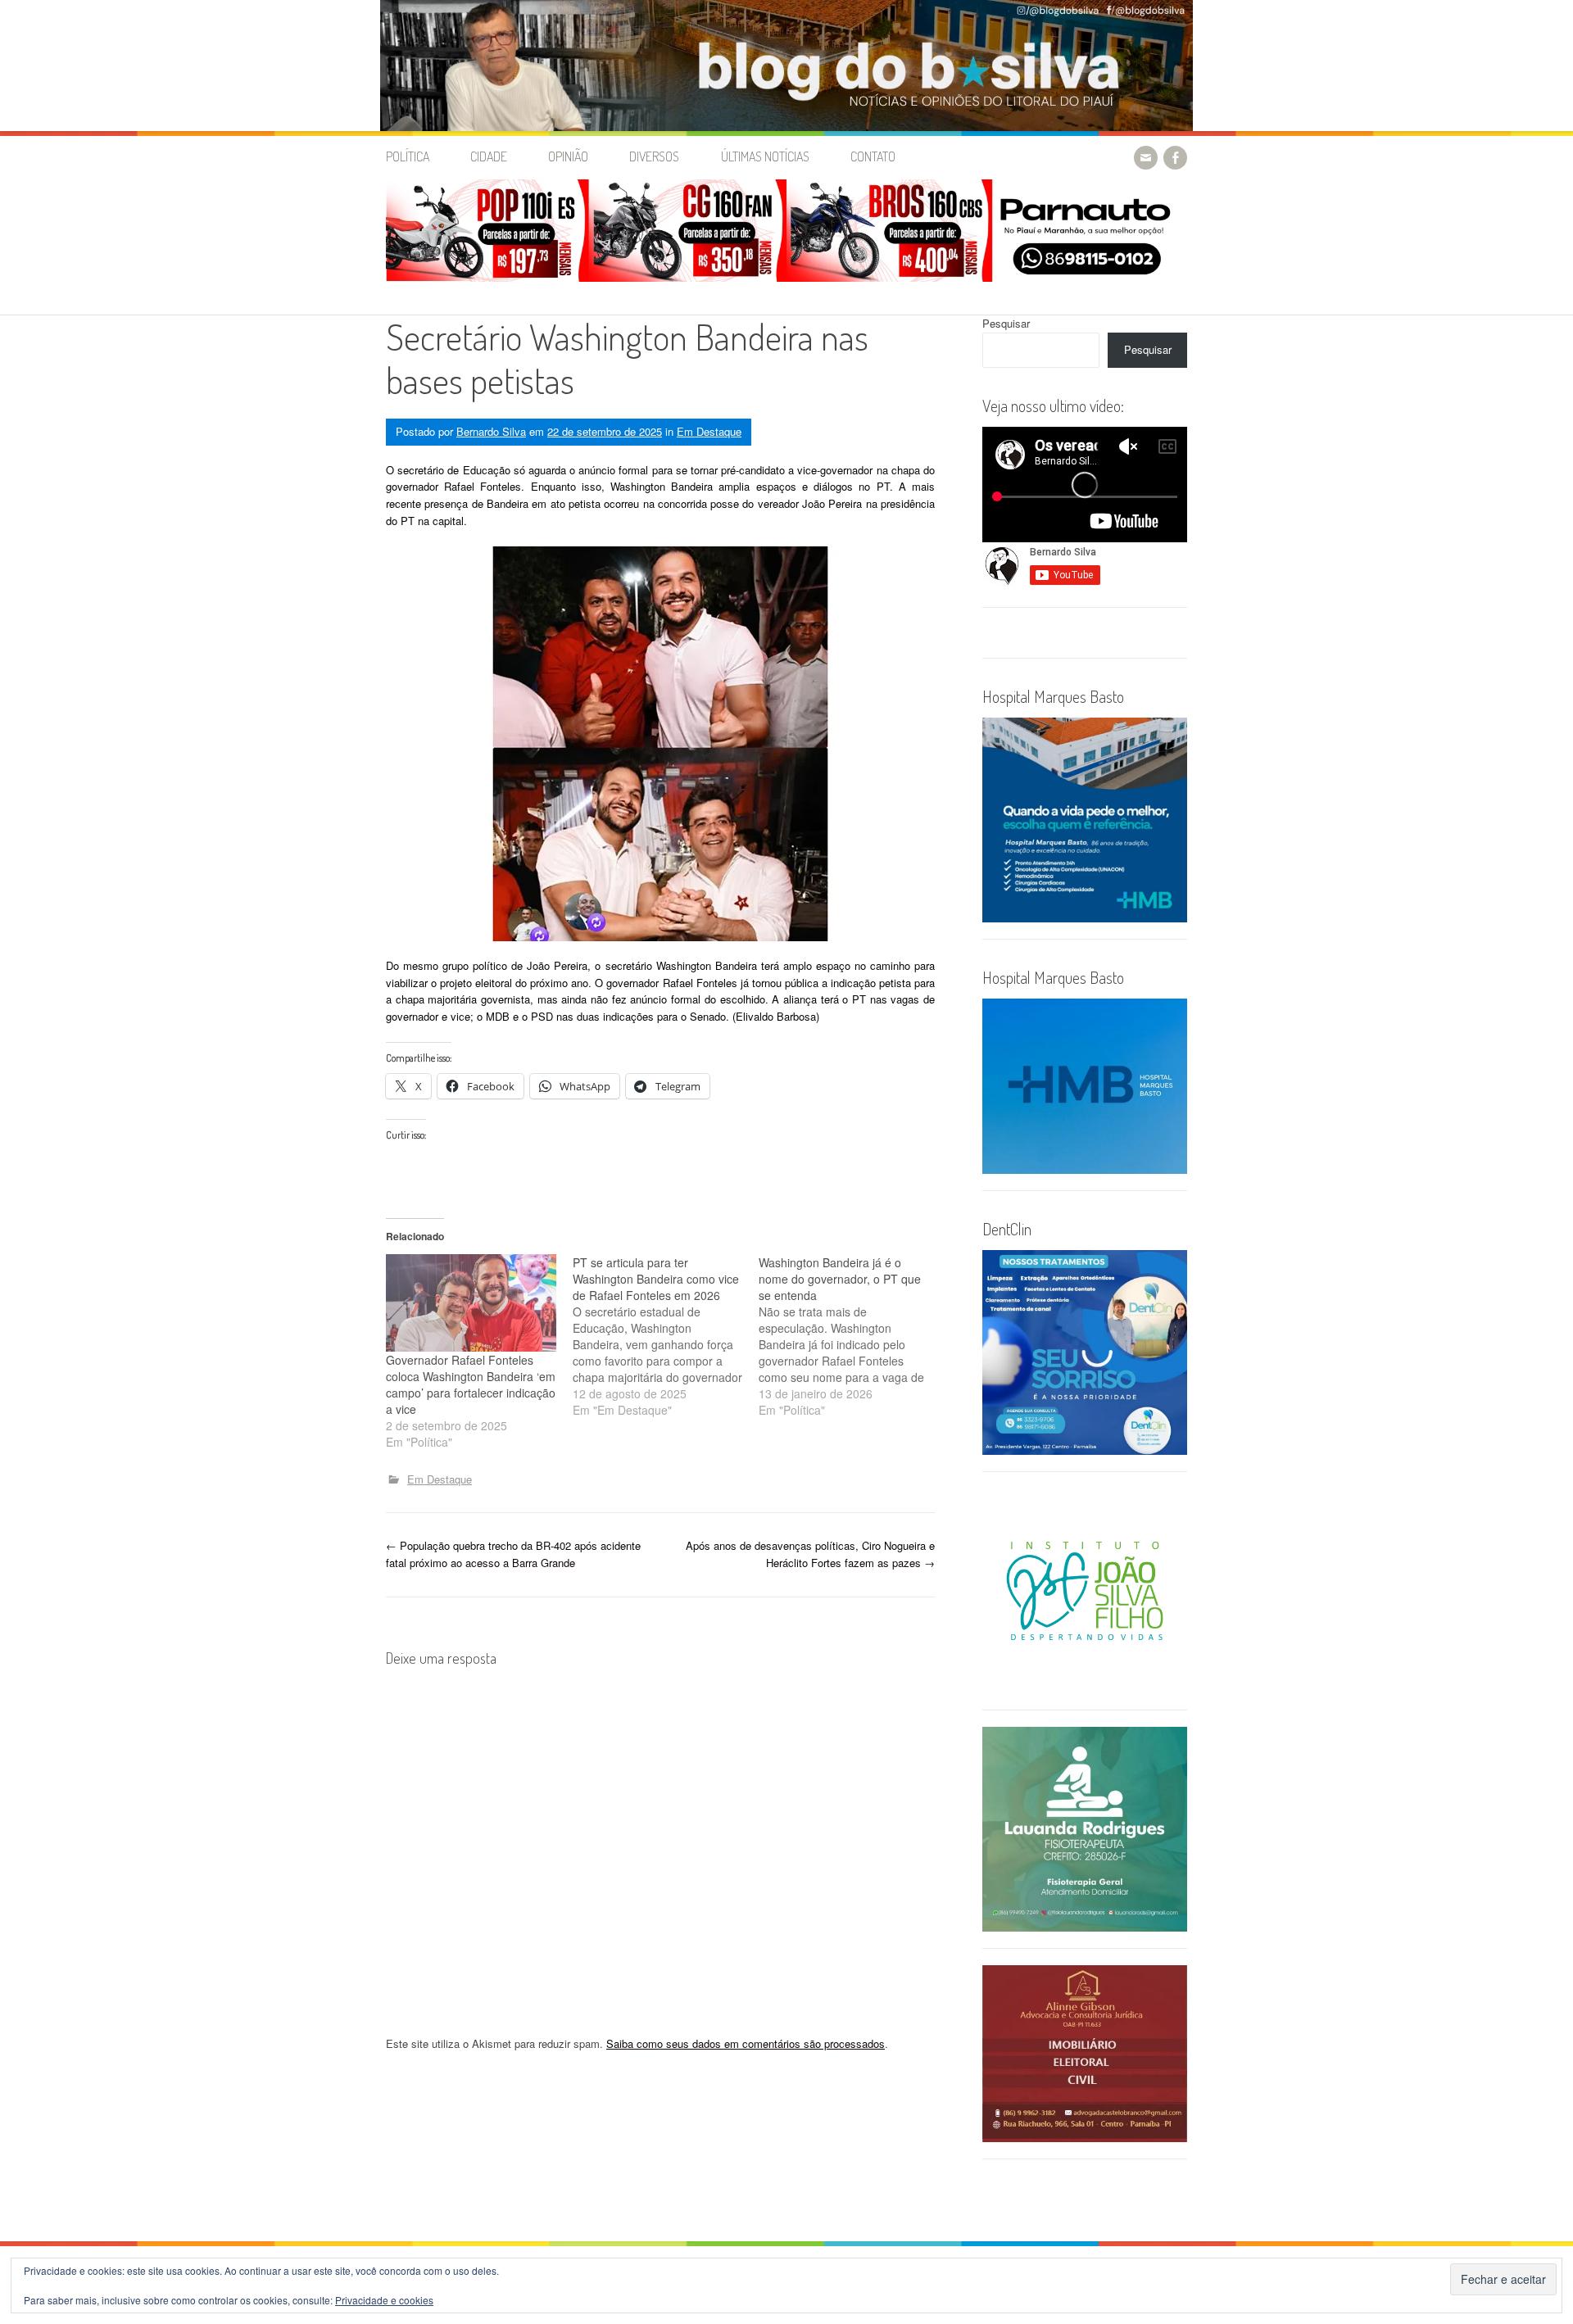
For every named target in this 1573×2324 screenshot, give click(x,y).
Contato (873, 156)
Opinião (568, 156)
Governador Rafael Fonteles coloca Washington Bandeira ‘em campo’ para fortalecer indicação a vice (471, 1384)
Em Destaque (709, 431)
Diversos (654, 156)
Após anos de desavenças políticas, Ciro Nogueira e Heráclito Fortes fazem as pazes (810, 1554)
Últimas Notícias (765, 156)
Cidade (489, 156)
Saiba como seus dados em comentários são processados (746, 2043)
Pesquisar (1006, 323)
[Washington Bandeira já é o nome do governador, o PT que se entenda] (852, 1336)
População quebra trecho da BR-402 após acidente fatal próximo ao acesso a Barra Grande (513, 1554)
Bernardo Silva (491, 431)
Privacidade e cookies (384, 2300)
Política (408, 156)
